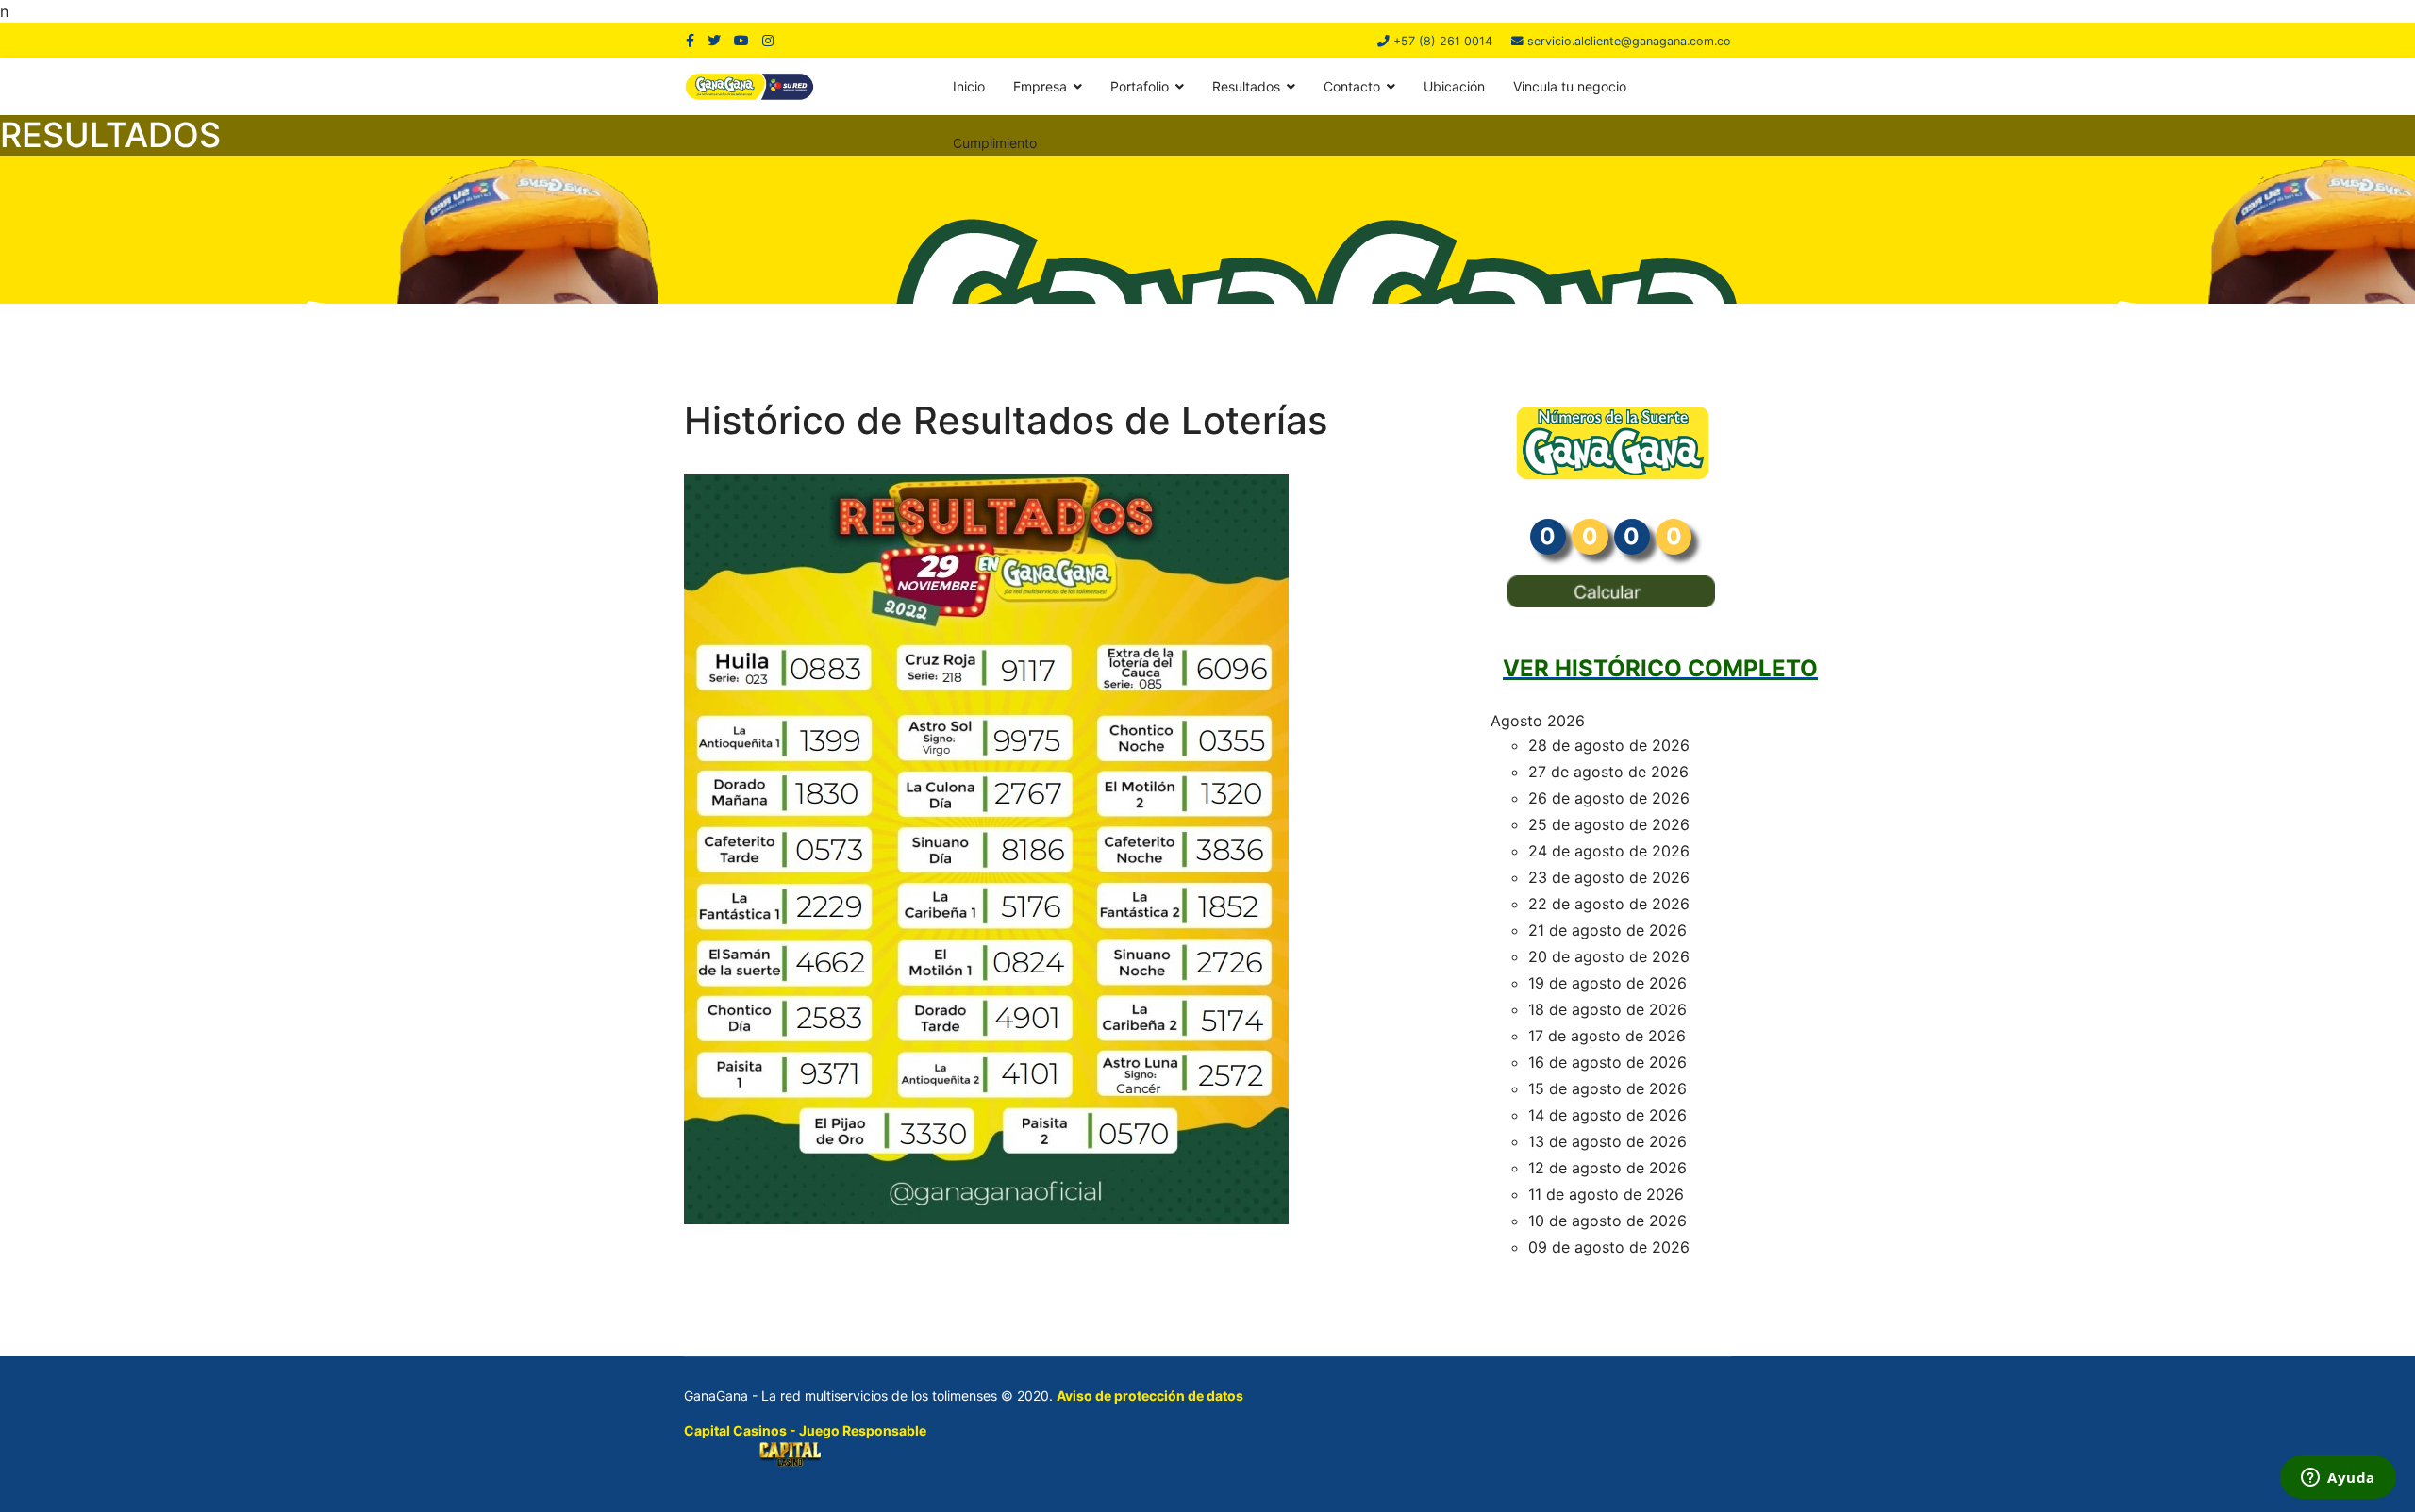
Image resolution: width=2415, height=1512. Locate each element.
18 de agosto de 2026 (1607, 1009)
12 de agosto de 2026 (1607, 1168)
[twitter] (714, 40)
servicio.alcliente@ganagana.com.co (1629, 41)
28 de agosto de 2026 (1609, 745)
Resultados (1246, 86)
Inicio (969, 86)
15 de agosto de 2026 (1607, 1088)
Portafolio (1140, 86)
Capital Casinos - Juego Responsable (805, 1430)
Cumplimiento (995, 143)
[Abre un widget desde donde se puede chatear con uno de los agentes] (2338, 1479)
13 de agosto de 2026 (1607, 1141)
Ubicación (1454, 86)
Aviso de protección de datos (1150, 1396)
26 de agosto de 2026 (1609, 798)
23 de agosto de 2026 (1609, 877)
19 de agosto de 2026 (1607, 983)
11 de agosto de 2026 (1606, 1194)
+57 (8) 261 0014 (1443, 41)
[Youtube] (741, 40)
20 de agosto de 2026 (1609, 956)
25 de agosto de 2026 (1609, 824)
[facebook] (690, 40)
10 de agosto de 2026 (1607, 1221)
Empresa (1040, 86)
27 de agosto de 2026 (1608, 772)
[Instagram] (768, 40)
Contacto (1352, 86)
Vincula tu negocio (1570, 86)
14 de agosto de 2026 (1607, 1115)
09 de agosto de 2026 (1609, 1247)
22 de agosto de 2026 (1609, 904)
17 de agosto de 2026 (1607, 1036)
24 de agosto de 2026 (1609, 851)
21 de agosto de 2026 (1607, 930)
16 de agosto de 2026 (1607, 1062)
